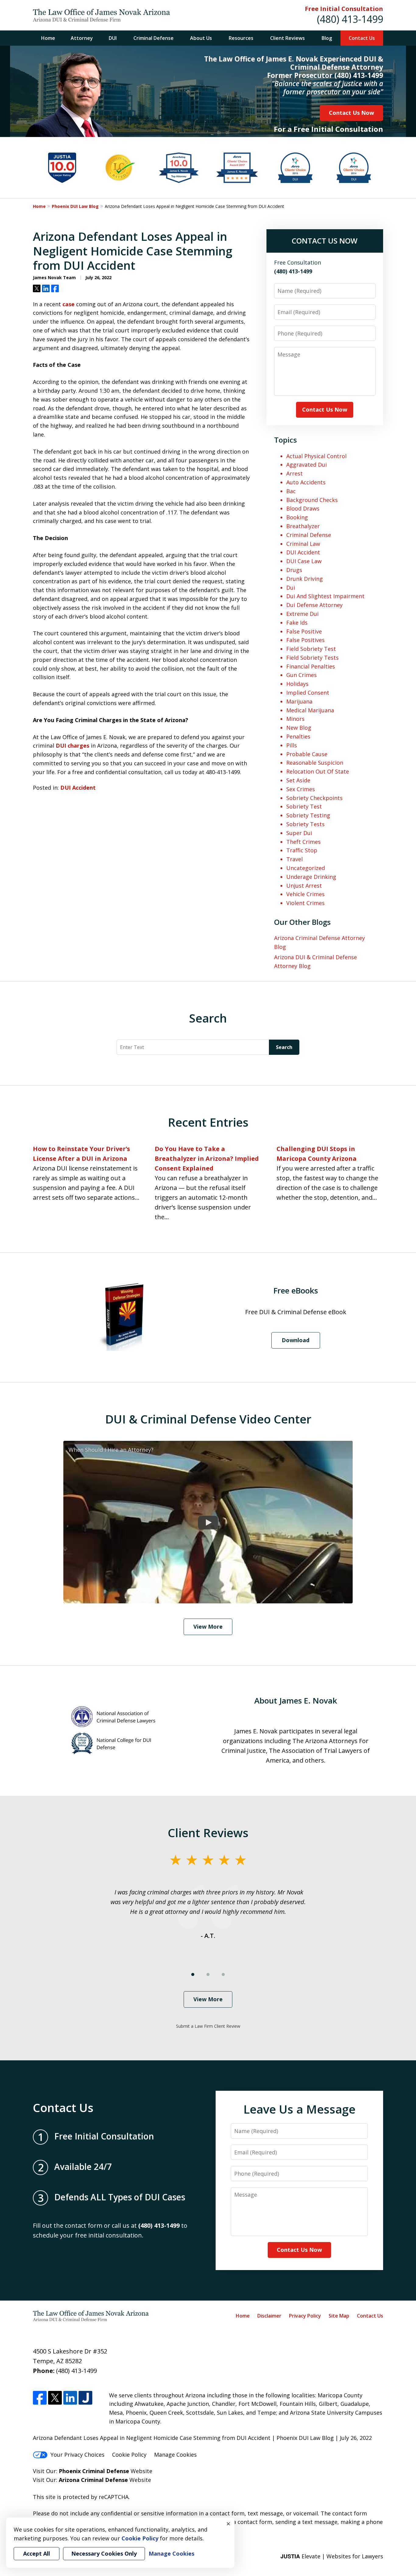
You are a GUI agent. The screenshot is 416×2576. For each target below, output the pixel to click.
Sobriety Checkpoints (314, 798)
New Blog (299, 728)
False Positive (304, 631)
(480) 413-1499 (350, 19)
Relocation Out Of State (318, 771)
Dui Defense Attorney (314, 605)
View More (208, 1627)
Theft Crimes (303, 842)
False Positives (305, 640)
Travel (294, 859)
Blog (327, 38)
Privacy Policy (305, 2316)
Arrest (294, 473)
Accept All (37, 2553)
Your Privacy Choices (78, 2455)
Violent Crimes (305, 903)
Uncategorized (306, 868)
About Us (201, 38)
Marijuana (299, 701)
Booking (297, 517)
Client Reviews (287, 38)
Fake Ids (297, 623)
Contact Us (362, 38)
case (69, 304)
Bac (291, 491)
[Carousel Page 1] (193, 1974)
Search (284, 1047)
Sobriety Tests (305, 824)
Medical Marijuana (310, 710)
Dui (291, 588)
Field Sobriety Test (311, 649)
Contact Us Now (351, 113)
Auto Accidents (306, 482)
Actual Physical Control (316, 456)
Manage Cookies (175, 2455)
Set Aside (298, 780)
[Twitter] (55, 2398)
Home (48, 38)
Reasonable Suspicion (315, 763)
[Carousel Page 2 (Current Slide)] (208, 1974)
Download (296, 1340)
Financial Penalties (311, 666)
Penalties (298, 736)
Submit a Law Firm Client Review (208, 2026)
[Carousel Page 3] (223, 1974)
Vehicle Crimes (305, 894)
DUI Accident (78, 788)
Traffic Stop (302, 850)
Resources (241, 38)
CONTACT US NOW (325, 241)
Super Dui (299, 833)
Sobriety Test (304, 806)
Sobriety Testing (308, 815)
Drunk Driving (305, 579)
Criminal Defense (153, 38)
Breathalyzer (303, 526)
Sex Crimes (301, 789)
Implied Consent (308, 693)
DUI (113, 38)
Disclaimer (269, 2316)
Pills (292, 745)
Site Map (339, 2316)
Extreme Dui (302, 614)
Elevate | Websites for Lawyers (332, 2556)
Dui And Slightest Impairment (325, 596)
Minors (295, 719)
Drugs (294, 570)
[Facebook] (40, 2398)
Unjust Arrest (304, 886)
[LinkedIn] (70, 2398)
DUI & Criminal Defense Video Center (208, 1419)
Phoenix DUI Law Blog (75, 206)
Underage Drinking (311, 877)
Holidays (297, 684)
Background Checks (312, 500)
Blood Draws (303, 508)
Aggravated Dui (307, 465)
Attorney (82, 38)
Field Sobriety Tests (312, 658)
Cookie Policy (129, 2455)
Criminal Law (303, 544)
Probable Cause (307, 754)
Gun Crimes (301, 675)
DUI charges (72, 746)
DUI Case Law (304, 561)
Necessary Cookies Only (104, 2553)
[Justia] (85, 2398)
